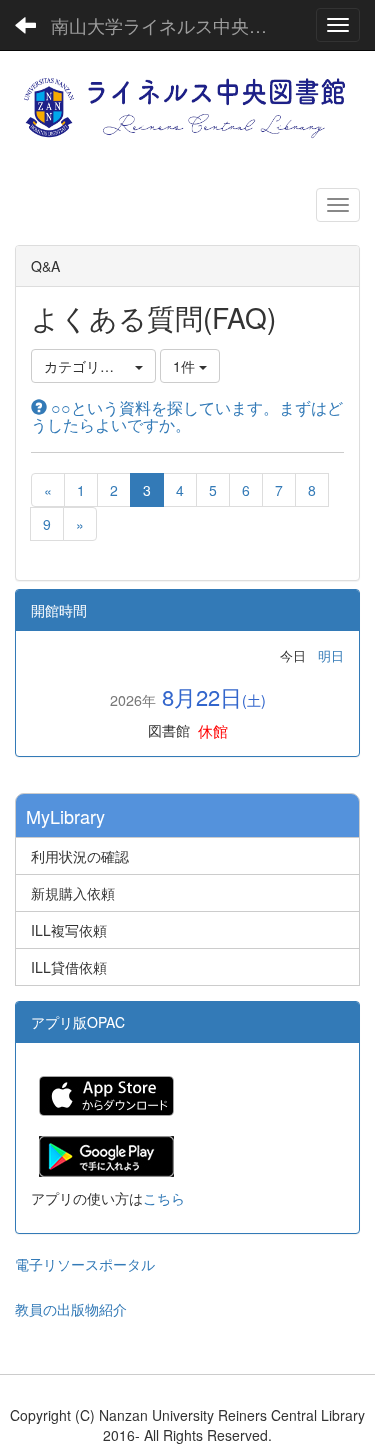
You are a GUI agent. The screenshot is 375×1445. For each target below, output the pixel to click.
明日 (331, 655)
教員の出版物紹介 (71, 1309)
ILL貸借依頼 (69, 967)
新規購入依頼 (73, 893)
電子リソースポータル (85, 1264)
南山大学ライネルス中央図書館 (175, 25)
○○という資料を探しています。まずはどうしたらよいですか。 (187, 416)
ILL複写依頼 (69, 930)
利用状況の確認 (80, 856)
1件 (186, 366)
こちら (164, 1198)
